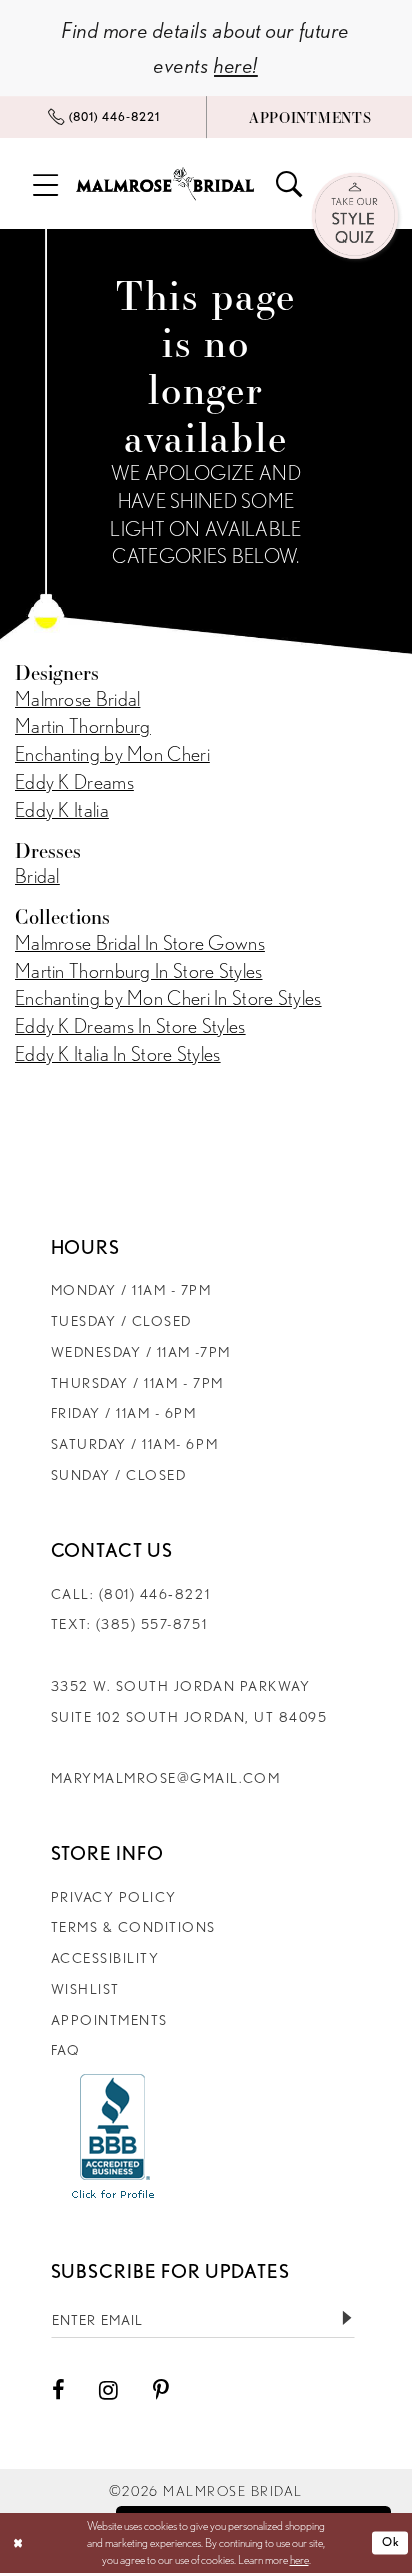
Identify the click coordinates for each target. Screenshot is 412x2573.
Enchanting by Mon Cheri (112, 754)
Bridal (37, 876)
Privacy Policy (114, 1896)
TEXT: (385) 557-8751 (129, 1623)
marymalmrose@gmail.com (166, 1777)
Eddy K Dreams (74, 782)
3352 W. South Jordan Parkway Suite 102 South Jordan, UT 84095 (189, 1701)
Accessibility (105, 1957)
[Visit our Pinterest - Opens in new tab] (161, 2391)
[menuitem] (103, 117)
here (299, 2559)
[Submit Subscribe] (346, 2318)
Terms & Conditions (134, 1926)
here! (236, 65)
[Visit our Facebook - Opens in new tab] (58, 2391)
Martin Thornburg (83, 726)
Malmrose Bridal (77, 699)
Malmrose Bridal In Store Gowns (140, 943)
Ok (391, 2541)
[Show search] (289, 184)
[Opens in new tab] (113, 2136)
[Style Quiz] (356, 217)
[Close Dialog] (18, 2543)
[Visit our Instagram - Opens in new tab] (108, 2391)
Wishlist (85, 1988)
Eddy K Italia (62, 810)
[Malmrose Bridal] (165, 183)
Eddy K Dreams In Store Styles (130, 1026)
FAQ (66, 2049)
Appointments (109, 2019)
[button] (45, 183)
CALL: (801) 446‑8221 (131, 1593)
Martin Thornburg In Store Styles (139, 971)
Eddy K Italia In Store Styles (118, 1054)
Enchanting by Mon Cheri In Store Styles (168, 998)
